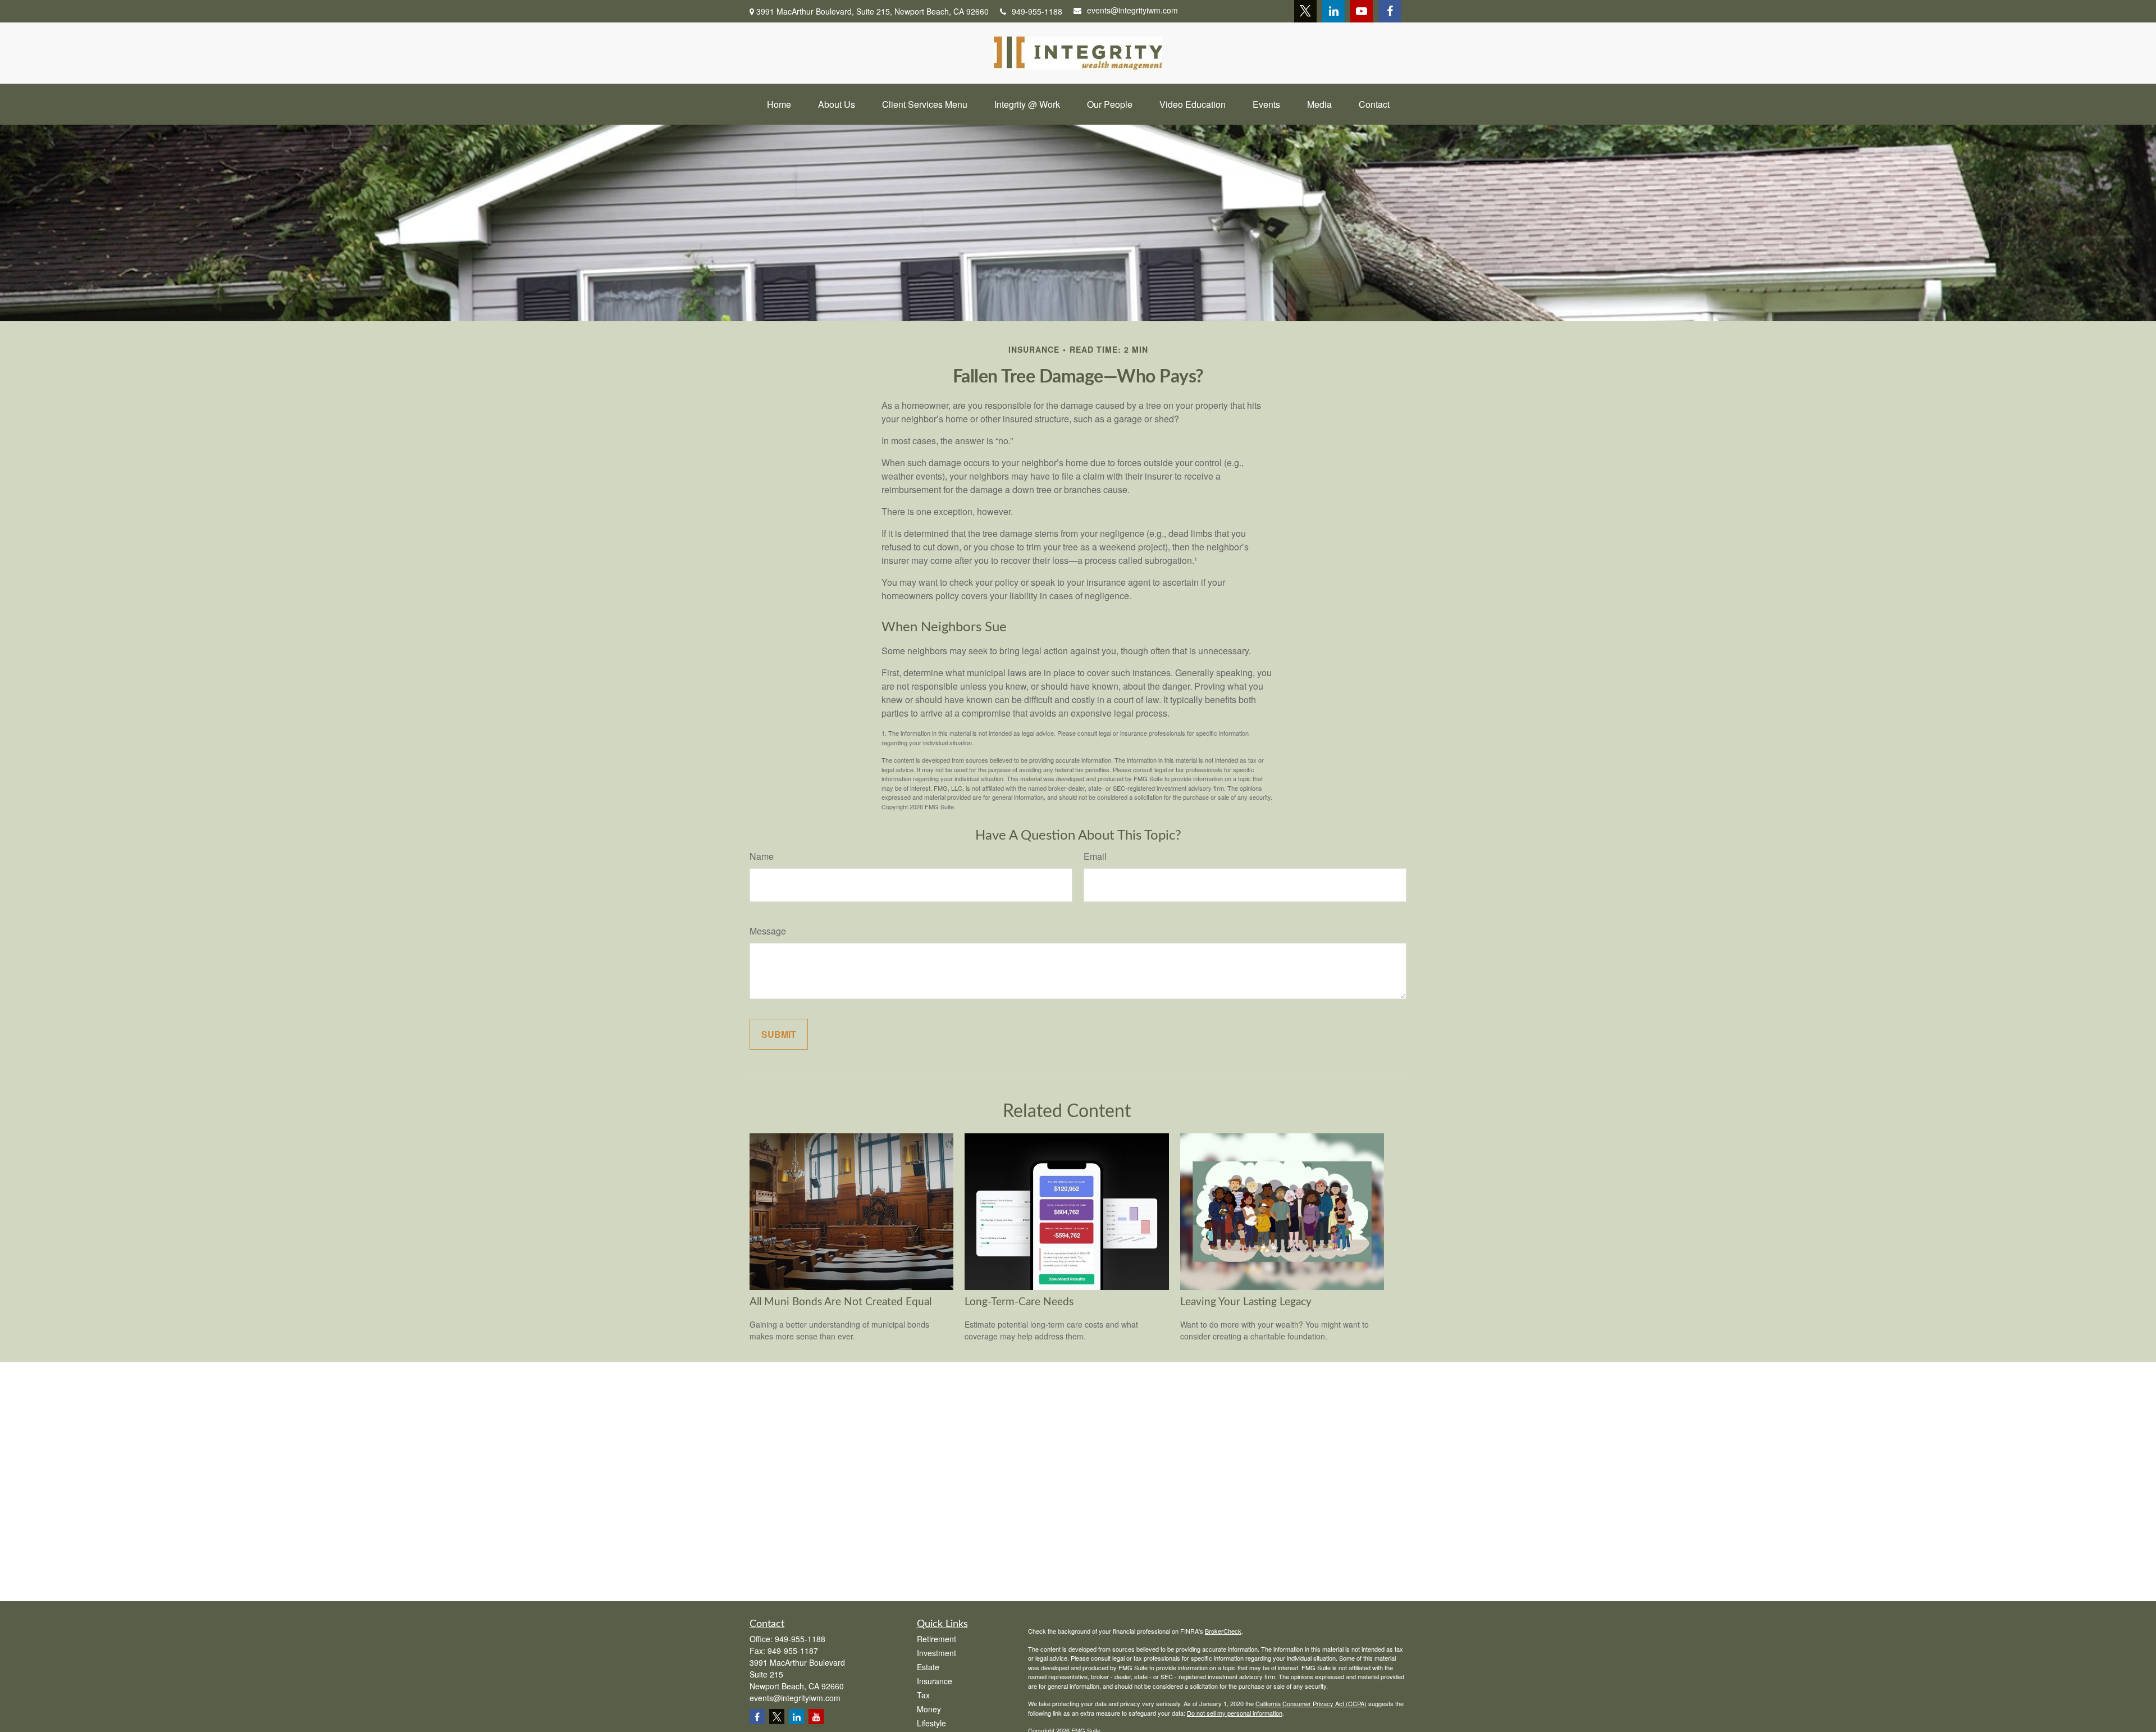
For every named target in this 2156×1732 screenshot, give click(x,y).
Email (1095, 856)
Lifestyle (931, 1723)
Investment (937, 1653)
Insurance (935, 1681)
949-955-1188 (1037, 11)
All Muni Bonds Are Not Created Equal (841, 1302)
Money (929, 1709)
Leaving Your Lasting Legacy (1246, 1302)
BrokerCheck (1223, 1631)
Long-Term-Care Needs (1019, 1302)
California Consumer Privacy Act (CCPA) (1311, 1703)
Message (768, 931)
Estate (928, 1667)
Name (762, 856)
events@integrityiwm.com (1132, 10)
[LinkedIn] (1333, 11)
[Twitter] (1305, 11)
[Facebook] (1390, 11)
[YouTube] (1362, 11)
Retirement (937, 1639)
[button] (779, 104)
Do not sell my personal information (1235, 1713)
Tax (923, 1695)
